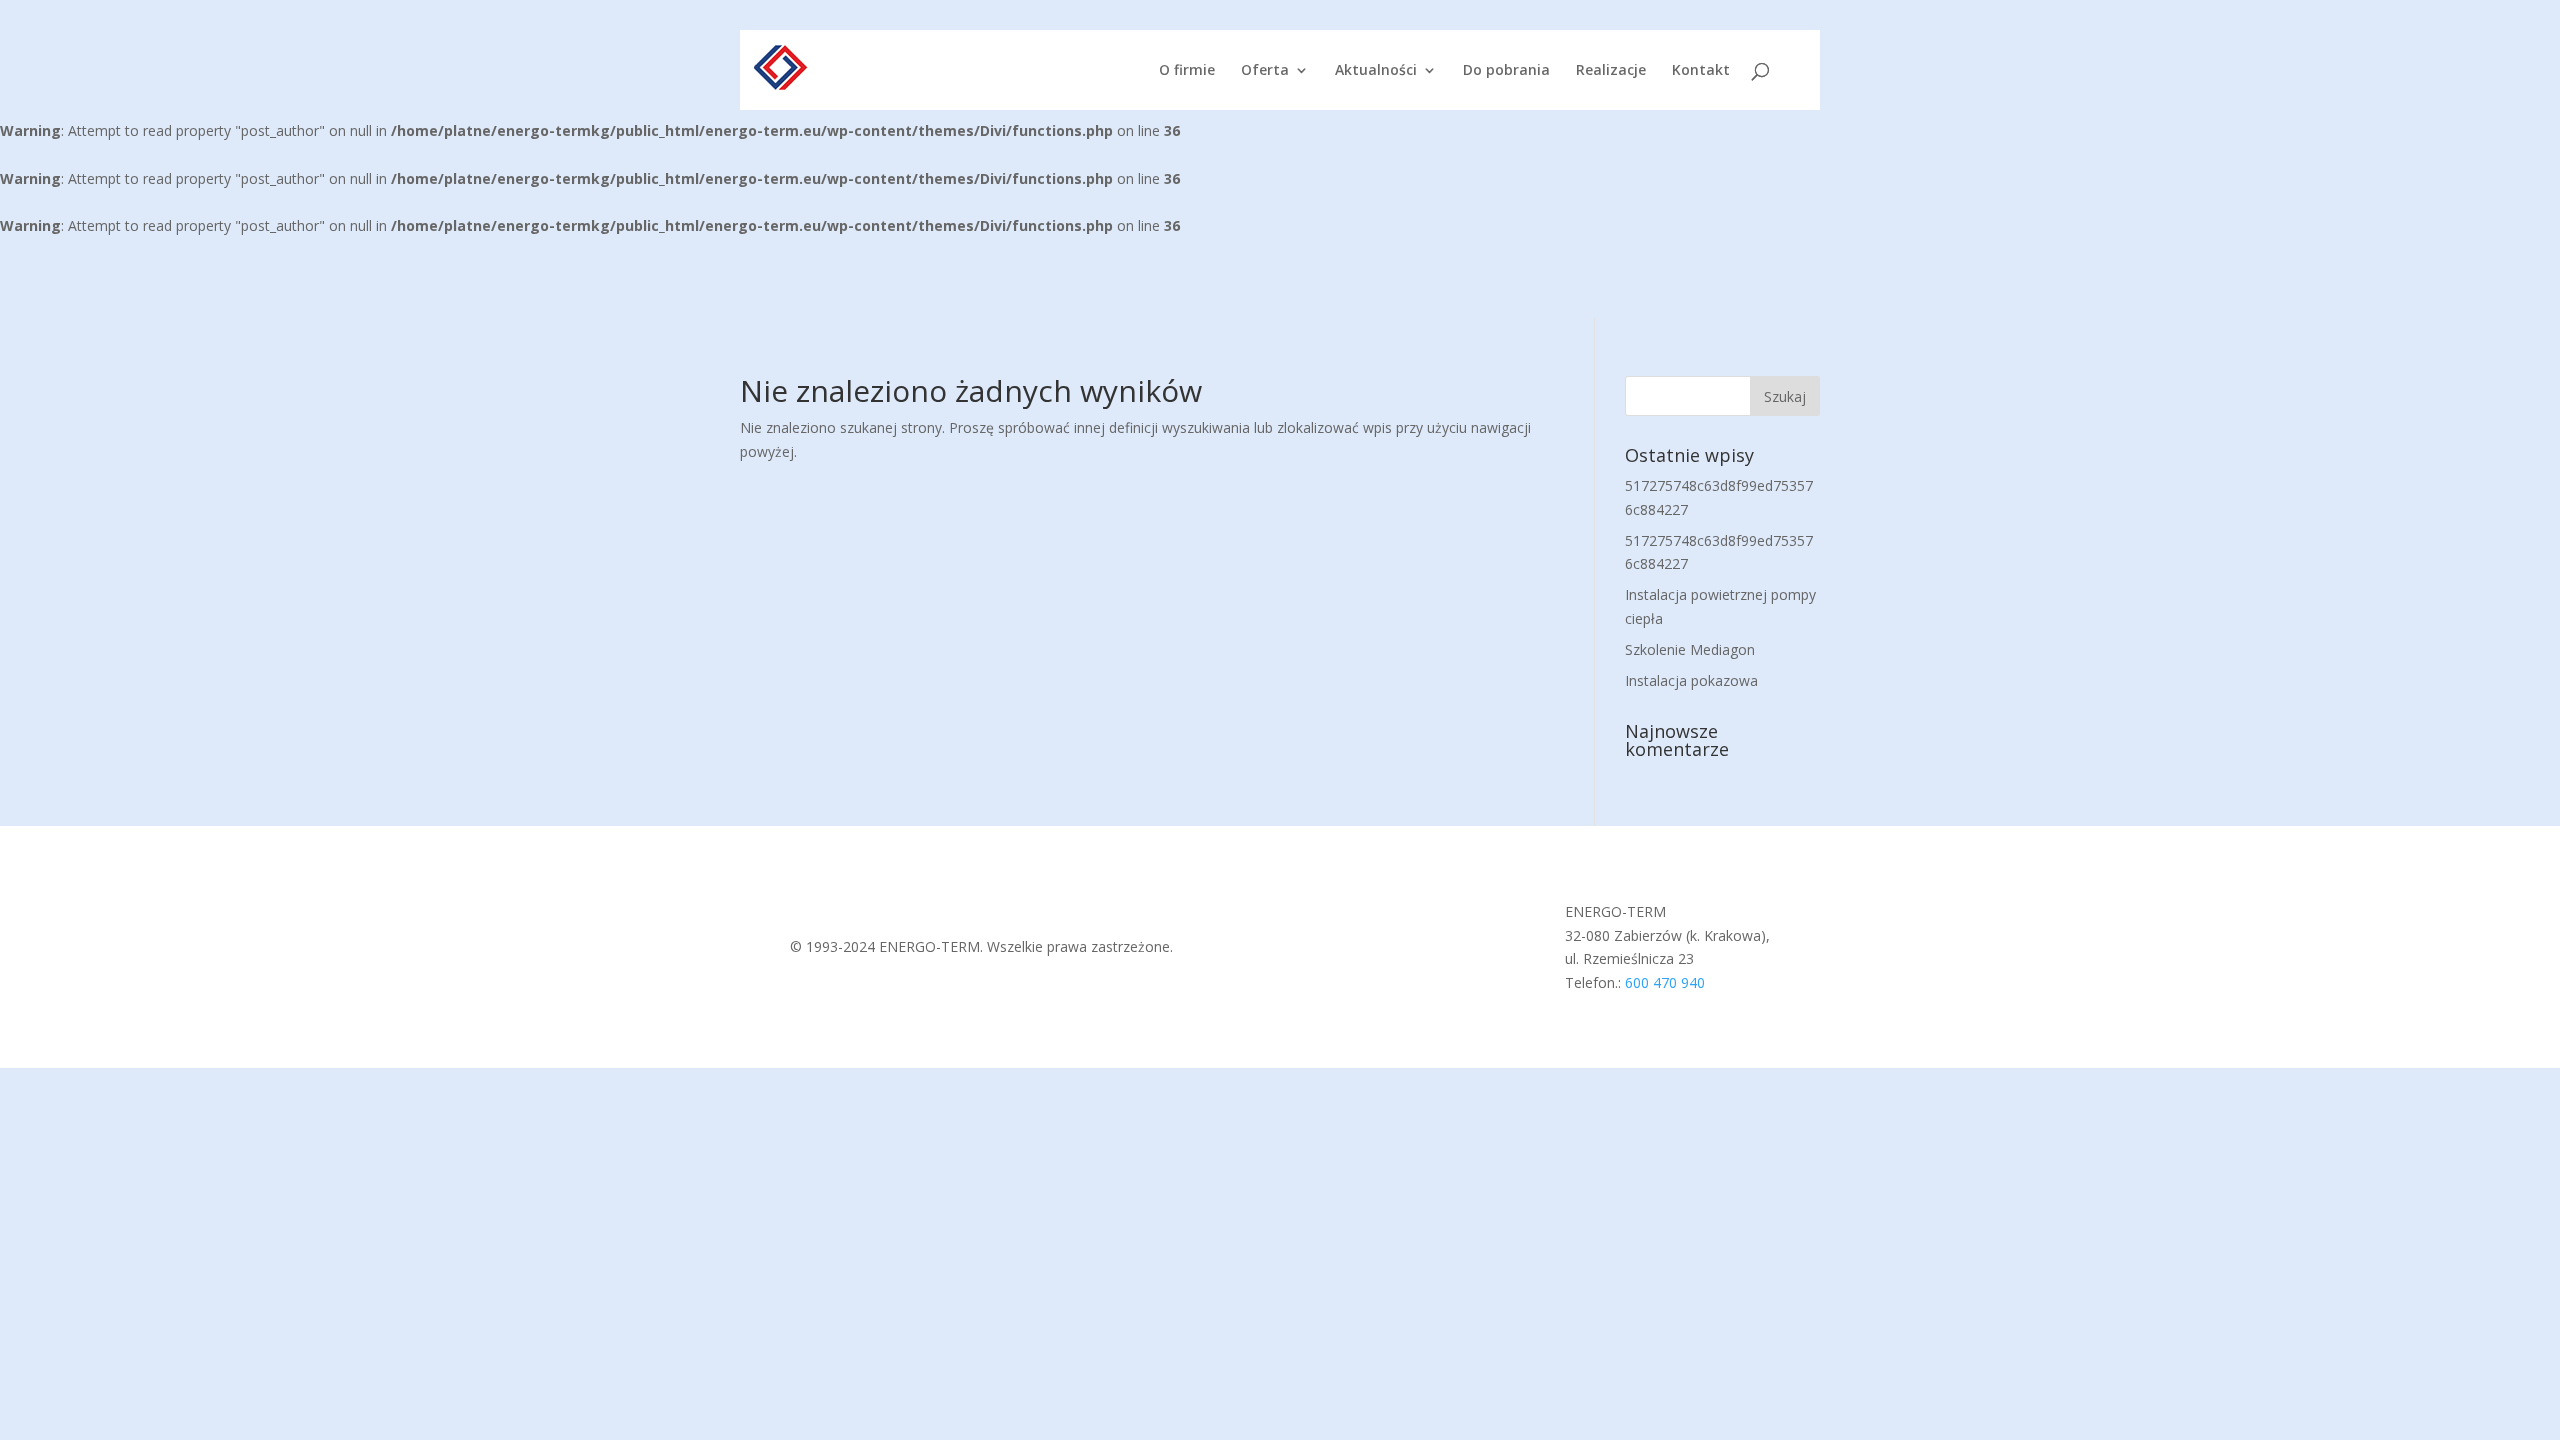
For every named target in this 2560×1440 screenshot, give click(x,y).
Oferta (1265, 71)
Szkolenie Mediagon (1690, 649)
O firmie (1187, 71)
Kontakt (1701, 71)
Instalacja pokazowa (1691, 680)
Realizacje (1611, 71)
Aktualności (1376, 71)
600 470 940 (1665, 982)
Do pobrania (1506, 71)
